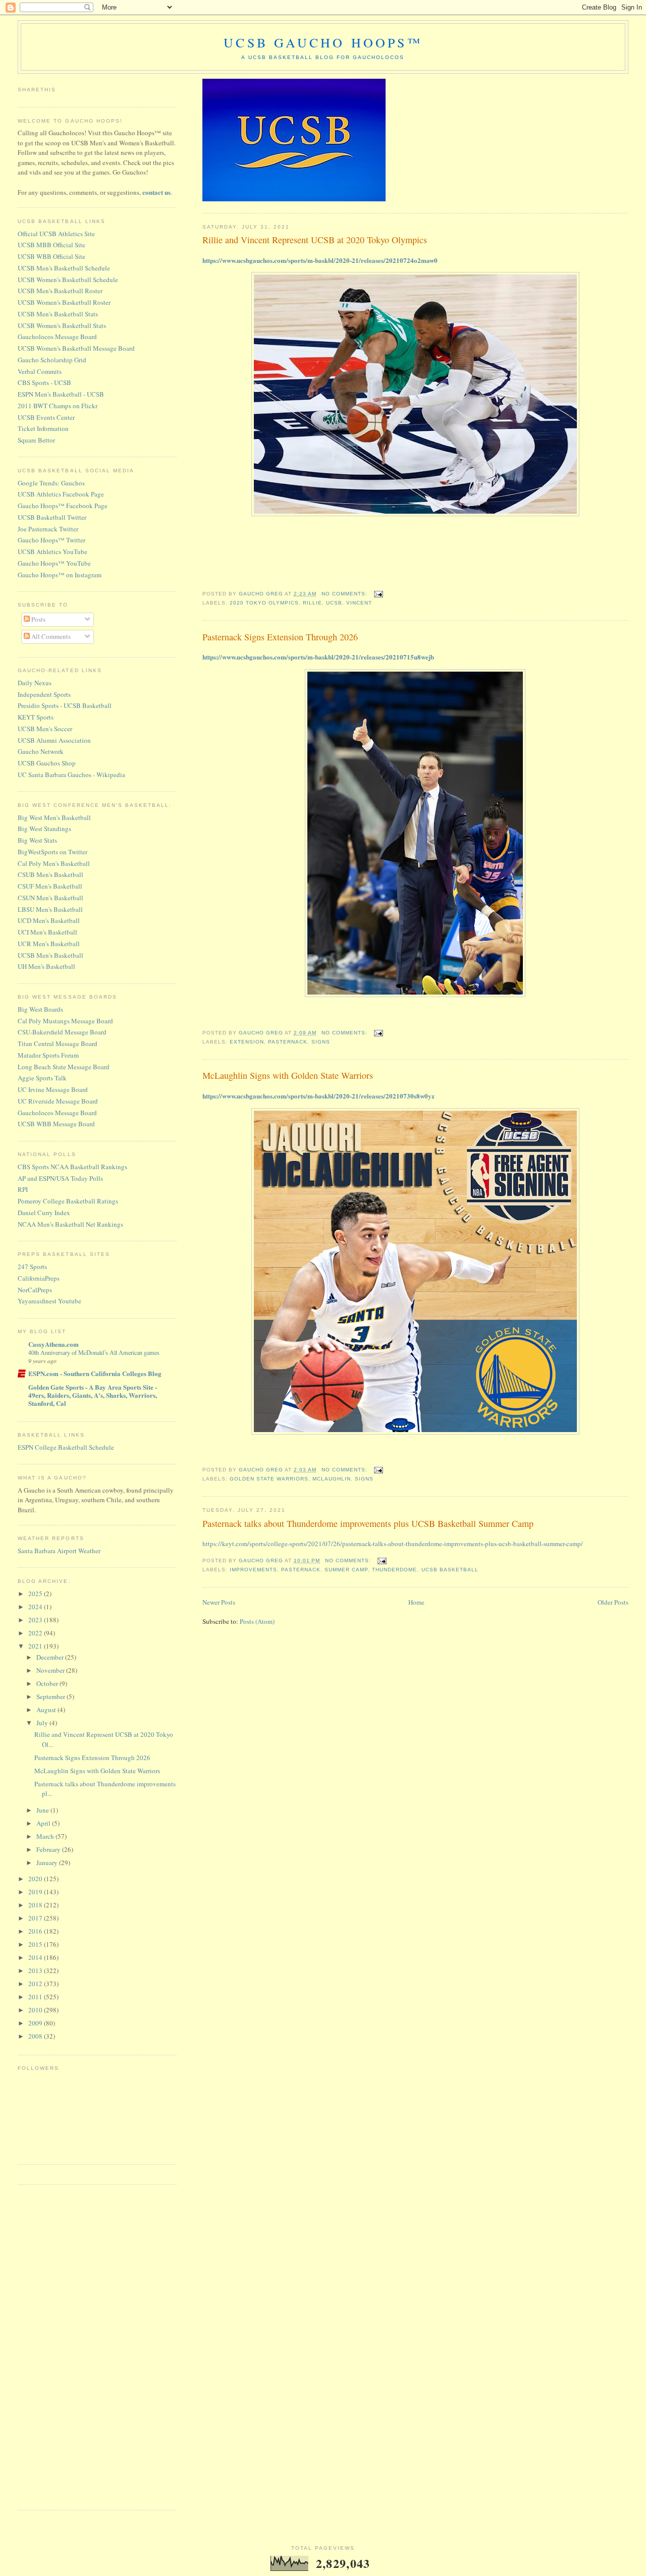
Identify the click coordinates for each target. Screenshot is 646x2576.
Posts (38, 619)
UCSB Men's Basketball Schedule (64, 268)
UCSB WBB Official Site (51, 256)
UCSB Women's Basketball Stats (62, 325)
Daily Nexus (35, 683)
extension (247, 1042)
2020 (36, 1879)
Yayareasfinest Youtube (49, 1301)
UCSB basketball (450, 1570)
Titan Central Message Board (58, 1044)
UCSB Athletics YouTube (52, 552)
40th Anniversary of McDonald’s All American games (94, 1352)
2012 (36, 1984)
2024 (36, 1607)
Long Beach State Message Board (64, 1067)
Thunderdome (394, 1570)
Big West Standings (44, 829)
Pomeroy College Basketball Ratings (68, 1201)
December (51, 1657)
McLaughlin (332, 1479)
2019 (36, 1892)
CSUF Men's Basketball (50, 886)
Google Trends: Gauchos (51, 483)
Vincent (359, 603)
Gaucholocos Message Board (57, 337)
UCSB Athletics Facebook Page (61, 494)
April (44, 1823)
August (47, 1710)
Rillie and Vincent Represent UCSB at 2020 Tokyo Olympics (315, 240)
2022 (36, 1633)
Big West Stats (37, 840)
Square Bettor (36, 440)
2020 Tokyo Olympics (264, 603)
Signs (321, 1042)
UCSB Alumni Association (54, 740)
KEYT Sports (36, 717)
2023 (36, 1620)
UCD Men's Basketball (49, 920)
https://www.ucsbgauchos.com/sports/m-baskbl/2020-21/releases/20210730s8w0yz (318, 1096)
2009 (36, 2023)
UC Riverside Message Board (58, 1101)
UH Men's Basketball (46, 966)
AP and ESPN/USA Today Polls (60, 1178)
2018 (36, 1905)
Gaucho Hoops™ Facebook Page (63, 506)
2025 (36, 1594)
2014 (36, 1957)
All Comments (50, 636)
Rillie (312, 603)
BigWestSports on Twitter (52, 852)
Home (416, 1602)
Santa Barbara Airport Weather (59, 1551)
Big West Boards (40, 1009)
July (43, 1723)
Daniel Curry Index (44, 1213)
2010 (36, 2010)
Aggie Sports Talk (42, 1078)
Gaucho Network (41, 751)
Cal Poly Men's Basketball (54, 863)
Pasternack (288, 1042)
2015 (36, 1944)
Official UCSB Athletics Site (56, 234)
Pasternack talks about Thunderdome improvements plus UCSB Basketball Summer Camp (368, 1523)
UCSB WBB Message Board (56, 1124)
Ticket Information (43, 428)
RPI (23, 1189)
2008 (36, 2036)
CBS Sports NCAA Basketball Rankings (72, 1167)
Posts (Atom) (257, 1621)
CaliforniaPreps (39, 1278)
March (46, 1836)
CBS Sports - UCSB (44, 382)
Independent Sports (44, 694)
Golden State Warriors (269, 1479)
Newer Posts (219, 1602)
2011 (36, 1997)
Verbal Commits (40, 371)
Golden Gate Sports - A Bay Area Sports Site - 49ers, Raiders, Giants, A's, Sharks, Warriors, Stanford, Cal (93, 1395)
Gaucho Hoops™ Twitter (51, 540)
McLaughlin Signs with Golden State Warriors (288, 1075)
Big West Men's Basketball (54, 817)
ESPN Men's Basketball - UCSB (61, 394)
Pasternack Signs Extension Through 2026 (280, 637)
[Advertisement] (58, 2346)
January (48, 1862)
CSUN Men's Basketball (50, 898)
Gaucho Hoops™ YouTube (54, 563)
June (43, 1810)
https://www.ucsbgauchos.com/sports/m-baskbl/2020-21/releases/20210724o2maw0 (320, 260)
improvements (253, 1570)
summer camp (346, 1570)
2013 (36, 1970)
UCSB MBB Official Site (51, 245)
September (51, 1696)
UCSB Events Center (46, 417)
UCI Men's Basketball (47, 932)
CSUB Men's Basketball (50, 874)
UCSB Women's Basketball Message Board (76, 348)
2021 (36, 1646)
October (48, 1683)
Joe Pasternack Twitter (48, 529)
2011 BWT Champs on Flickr (58, 406)
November (51, 1670)
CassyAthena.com (53, 1344)
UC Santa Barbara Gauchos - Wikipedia (71, 775)
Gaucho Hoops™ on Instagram (60, 575)
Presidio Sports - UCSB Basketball (65, 705)
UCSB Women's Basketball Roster (64, 302)
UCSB (334, 603)
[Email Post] (378, 594)
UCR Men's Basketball (49, 944)
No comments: (345, 594)
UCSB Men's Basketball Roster (60, 291)
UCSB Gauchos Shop (47, 763)
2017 (36, 1918)
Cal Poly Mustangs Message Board (65, 1021)
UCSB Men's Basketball (50, 955)
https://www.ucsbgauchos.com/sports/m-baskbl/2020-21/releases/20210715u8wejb (318, 657)
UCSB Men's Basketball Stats (58, 314)
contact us (156, 192)
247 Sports (32, 1267)
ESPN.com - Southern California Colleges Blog (95, 1373)
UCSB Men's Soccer (45, 729)
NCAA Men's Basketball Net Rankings (70, 1224)
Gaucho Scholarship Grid (52, 360)
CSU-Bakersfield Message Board (62, 1032)
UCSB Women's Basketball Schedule (68, 280)
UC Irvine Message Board (53, 1089)
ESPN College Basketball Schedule (66, 1447)
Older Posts (613, 1602)
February (49, 1849)
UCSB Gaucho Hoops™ (323, 42)
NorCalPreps (35, 1290)
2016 (36, 1931)
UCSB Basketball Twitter (52, 517)
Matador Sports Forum (48, 1055)
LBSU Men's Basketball (50, 909)
